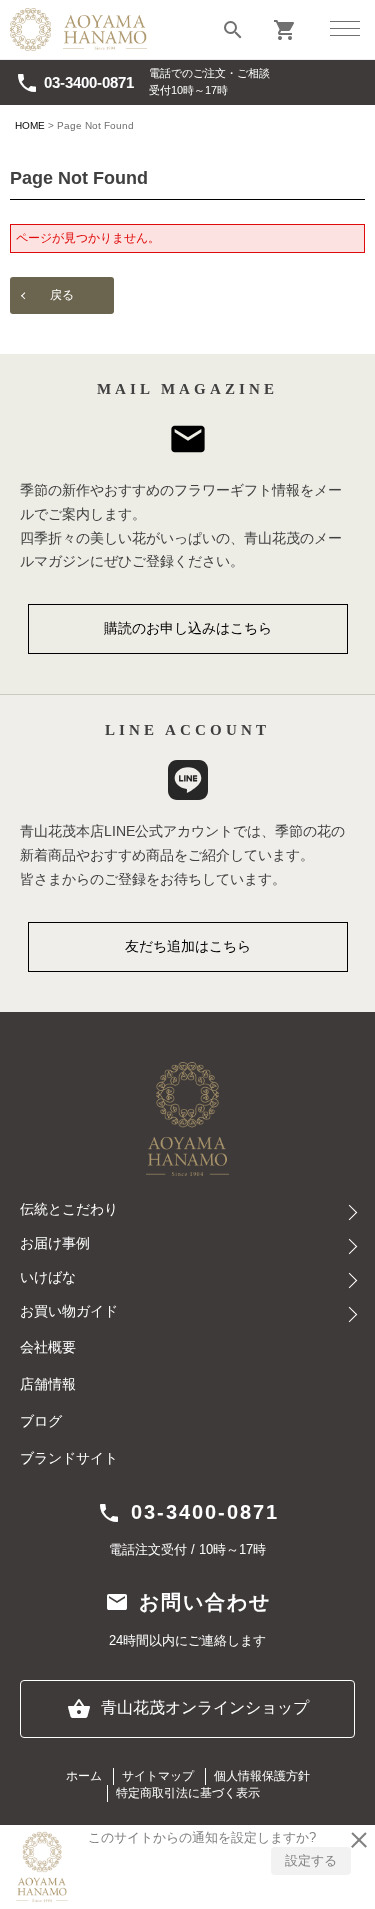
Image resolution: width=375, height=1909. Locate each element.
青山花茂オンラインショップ (188, 1709)
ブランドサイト (69, 1458)
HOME (30, 125)
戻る (62, 295)
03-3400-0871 (74, 83)
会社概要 (48, 1347)
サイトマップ (158, 1776)
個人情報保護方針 (262, 1776)
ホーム (84, 1776)
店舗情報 (48, 1384)
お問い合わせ (188, 1602)
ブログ (41, 1421)
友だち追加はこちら (188, 946)
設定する (311, 1860)
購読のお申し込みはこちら (188, 628)
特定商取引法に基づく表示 (188, 1793)
